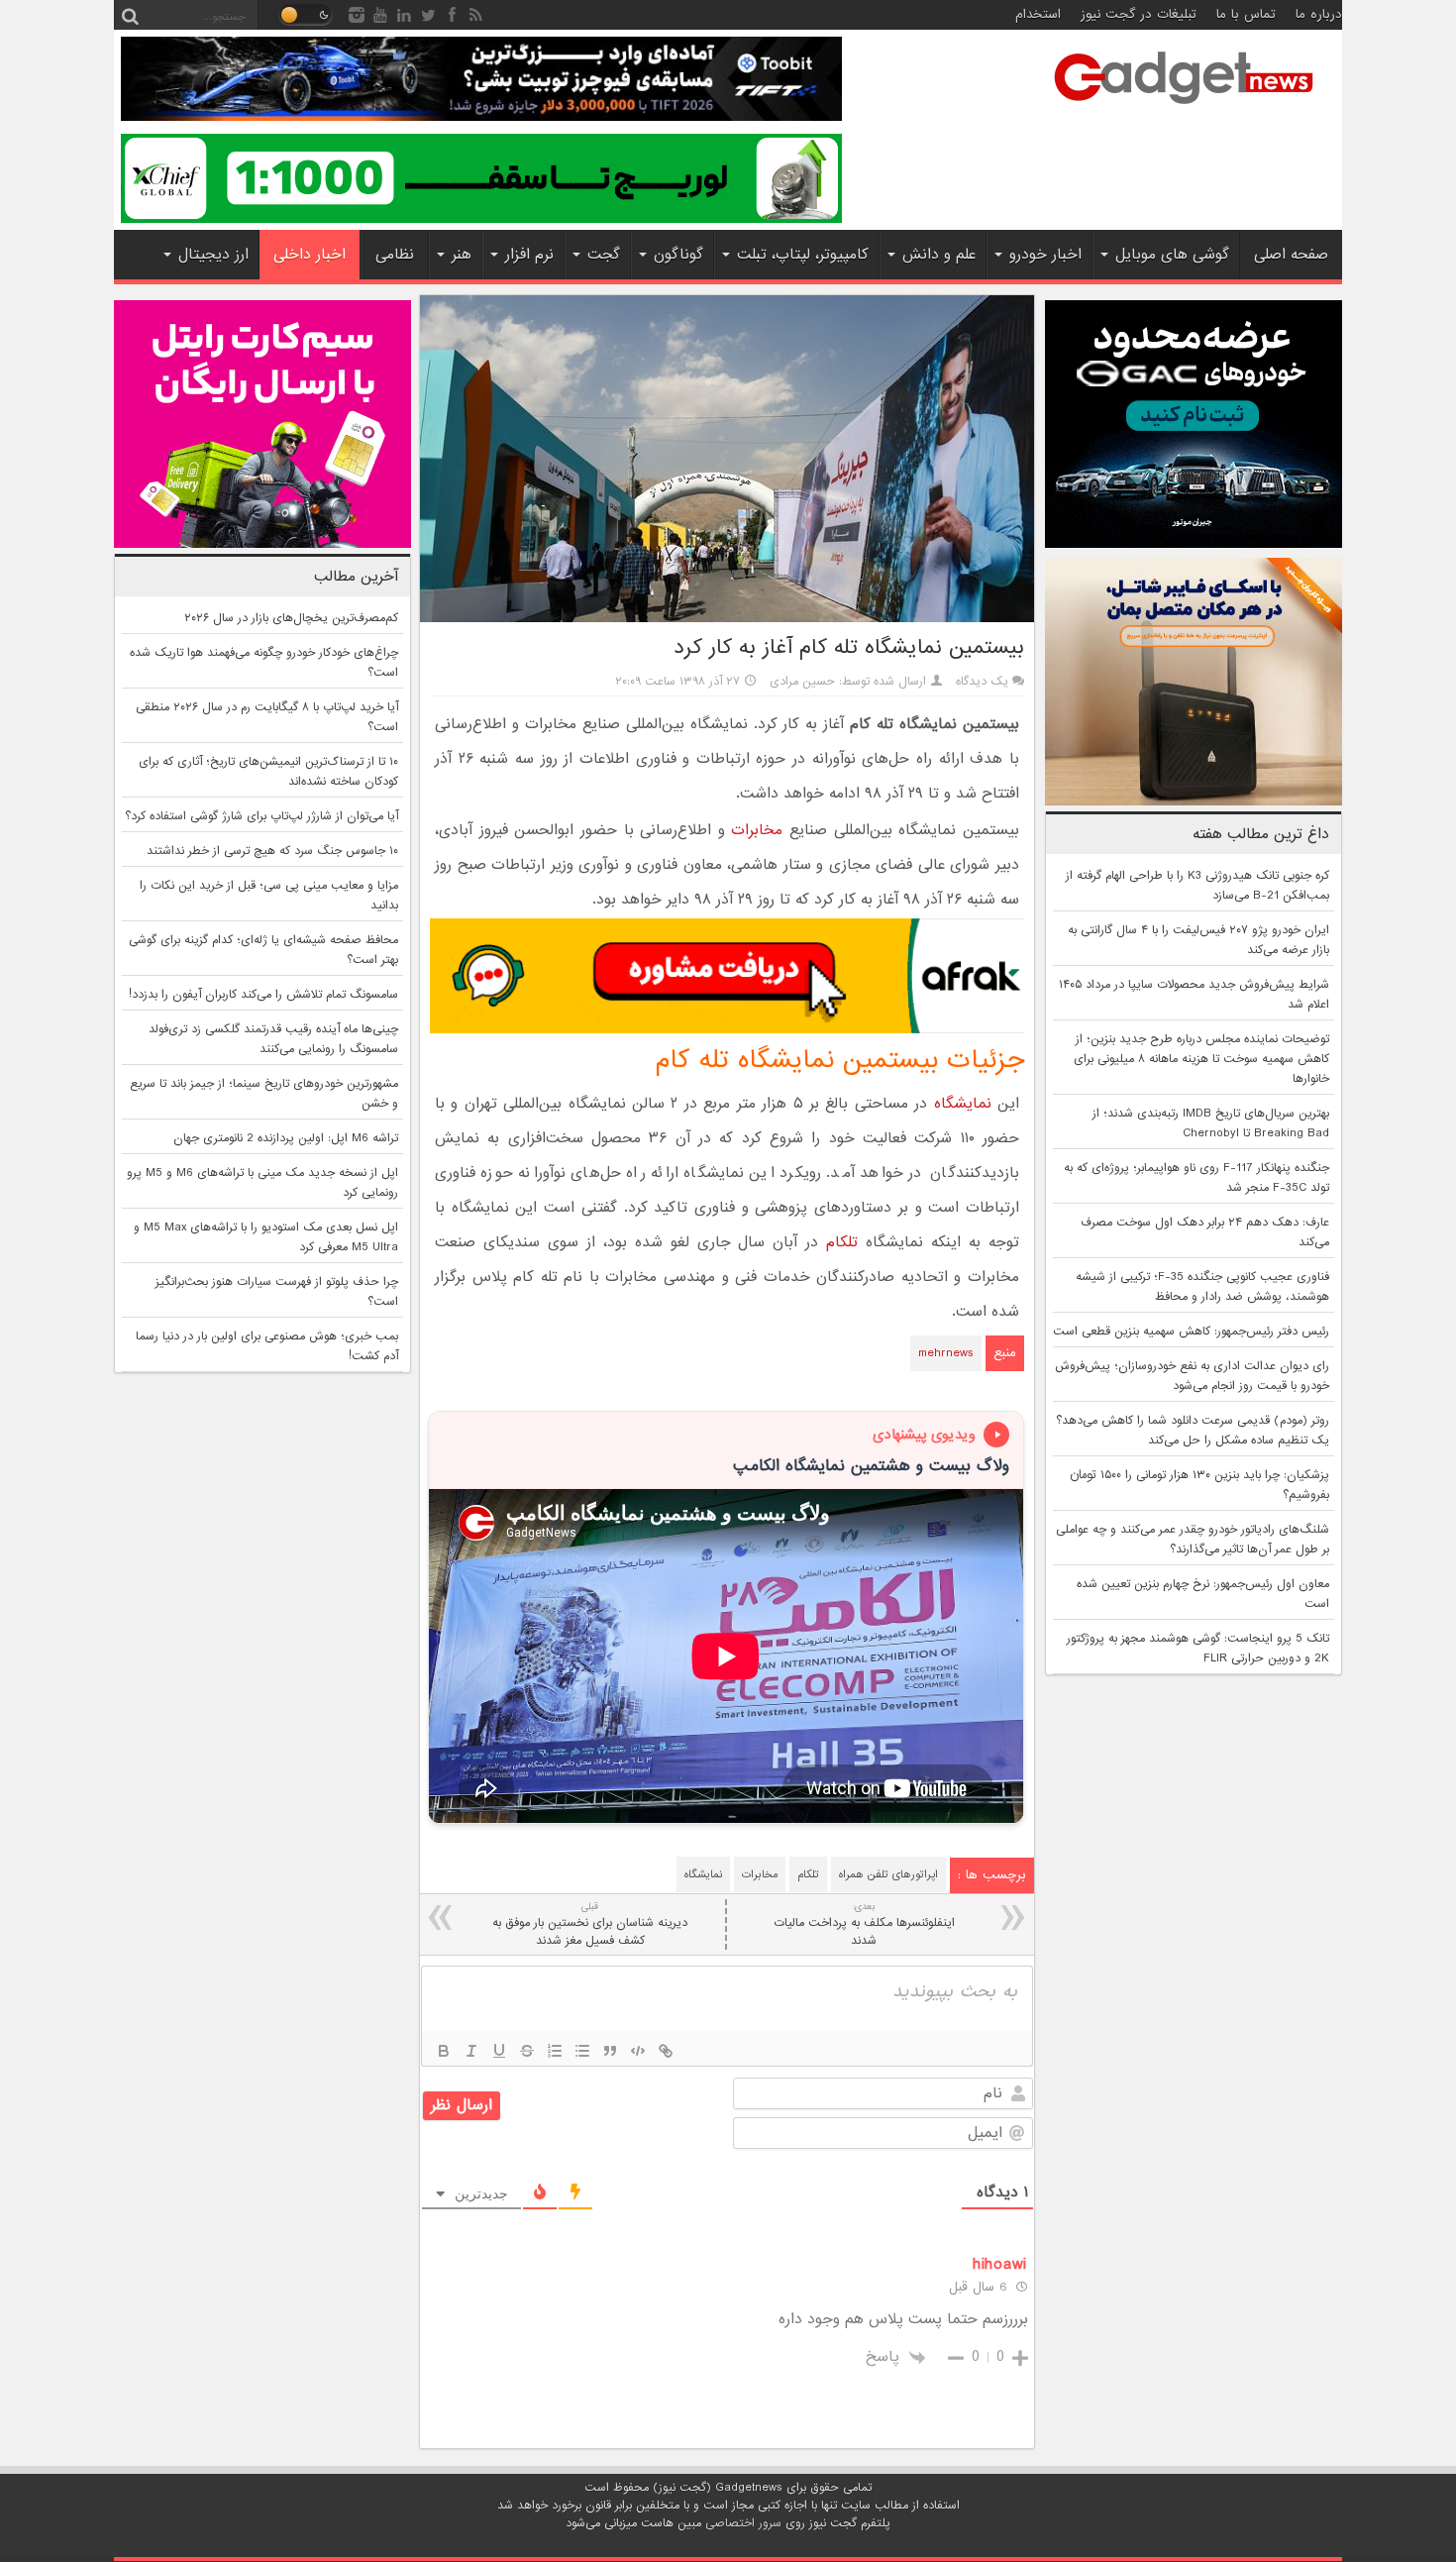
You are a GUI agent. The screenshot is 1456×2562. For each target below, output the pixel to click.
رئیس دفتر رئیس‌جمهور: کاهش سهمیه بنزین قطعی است (1191, 1332)
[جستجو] (130, 15)
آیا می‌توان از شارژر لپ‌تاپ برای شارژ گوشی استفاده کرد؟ (261, 816)
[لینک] (666, 2051)
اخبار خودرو (1045, 255)
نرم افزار (529, 255)
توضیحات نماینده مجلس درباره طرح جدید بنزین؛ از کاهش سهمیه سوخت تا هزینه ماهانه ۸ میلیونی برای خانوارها (1201, 1059)
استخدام (1038, 14)
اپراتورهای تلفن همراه (888, 1874)
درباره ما (1319, 14)
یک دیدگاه (982, 682)
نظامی (395, 255)
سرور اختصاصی (743, 2523)
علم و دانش (939, 255)
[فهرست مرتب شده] (555, 2051)
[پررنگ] (444, 2051)
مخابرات (757, 830)
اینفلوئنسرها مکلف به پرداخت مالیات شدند (864, 1924)
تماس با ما (1246, 14)
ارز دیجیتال (213, 255)
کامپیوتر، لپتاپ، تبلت (803, 255)
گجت (604, 255)
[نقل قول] (610, 2051)
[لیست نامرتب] (582, 2051)
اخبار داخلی (310, 255)
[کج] (471, 2051)
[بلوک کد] (638, 2051)
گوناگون (678, 255)
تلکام (842, 1242)
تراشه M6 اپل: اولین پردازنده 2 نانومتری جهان (286, 1138)
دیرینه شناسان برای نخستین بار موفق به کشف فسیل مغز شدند (590, 1924)
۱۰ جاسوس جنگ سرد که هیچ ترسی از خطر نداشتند (272, 851)
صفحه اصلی (1291, 255)
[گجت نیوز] (1184, 110)
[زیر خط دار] (499, 2051)
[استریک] (527, 2051)
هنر (462, 255)
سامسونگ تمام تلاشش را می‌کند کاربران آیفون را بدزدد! (263, 995)
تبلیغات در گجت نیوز (1139, 14)
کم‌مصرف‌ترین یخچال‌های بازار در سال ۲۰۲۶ (291, 618)
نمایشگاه (963, 1104)
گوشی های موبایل (1172, 255)
